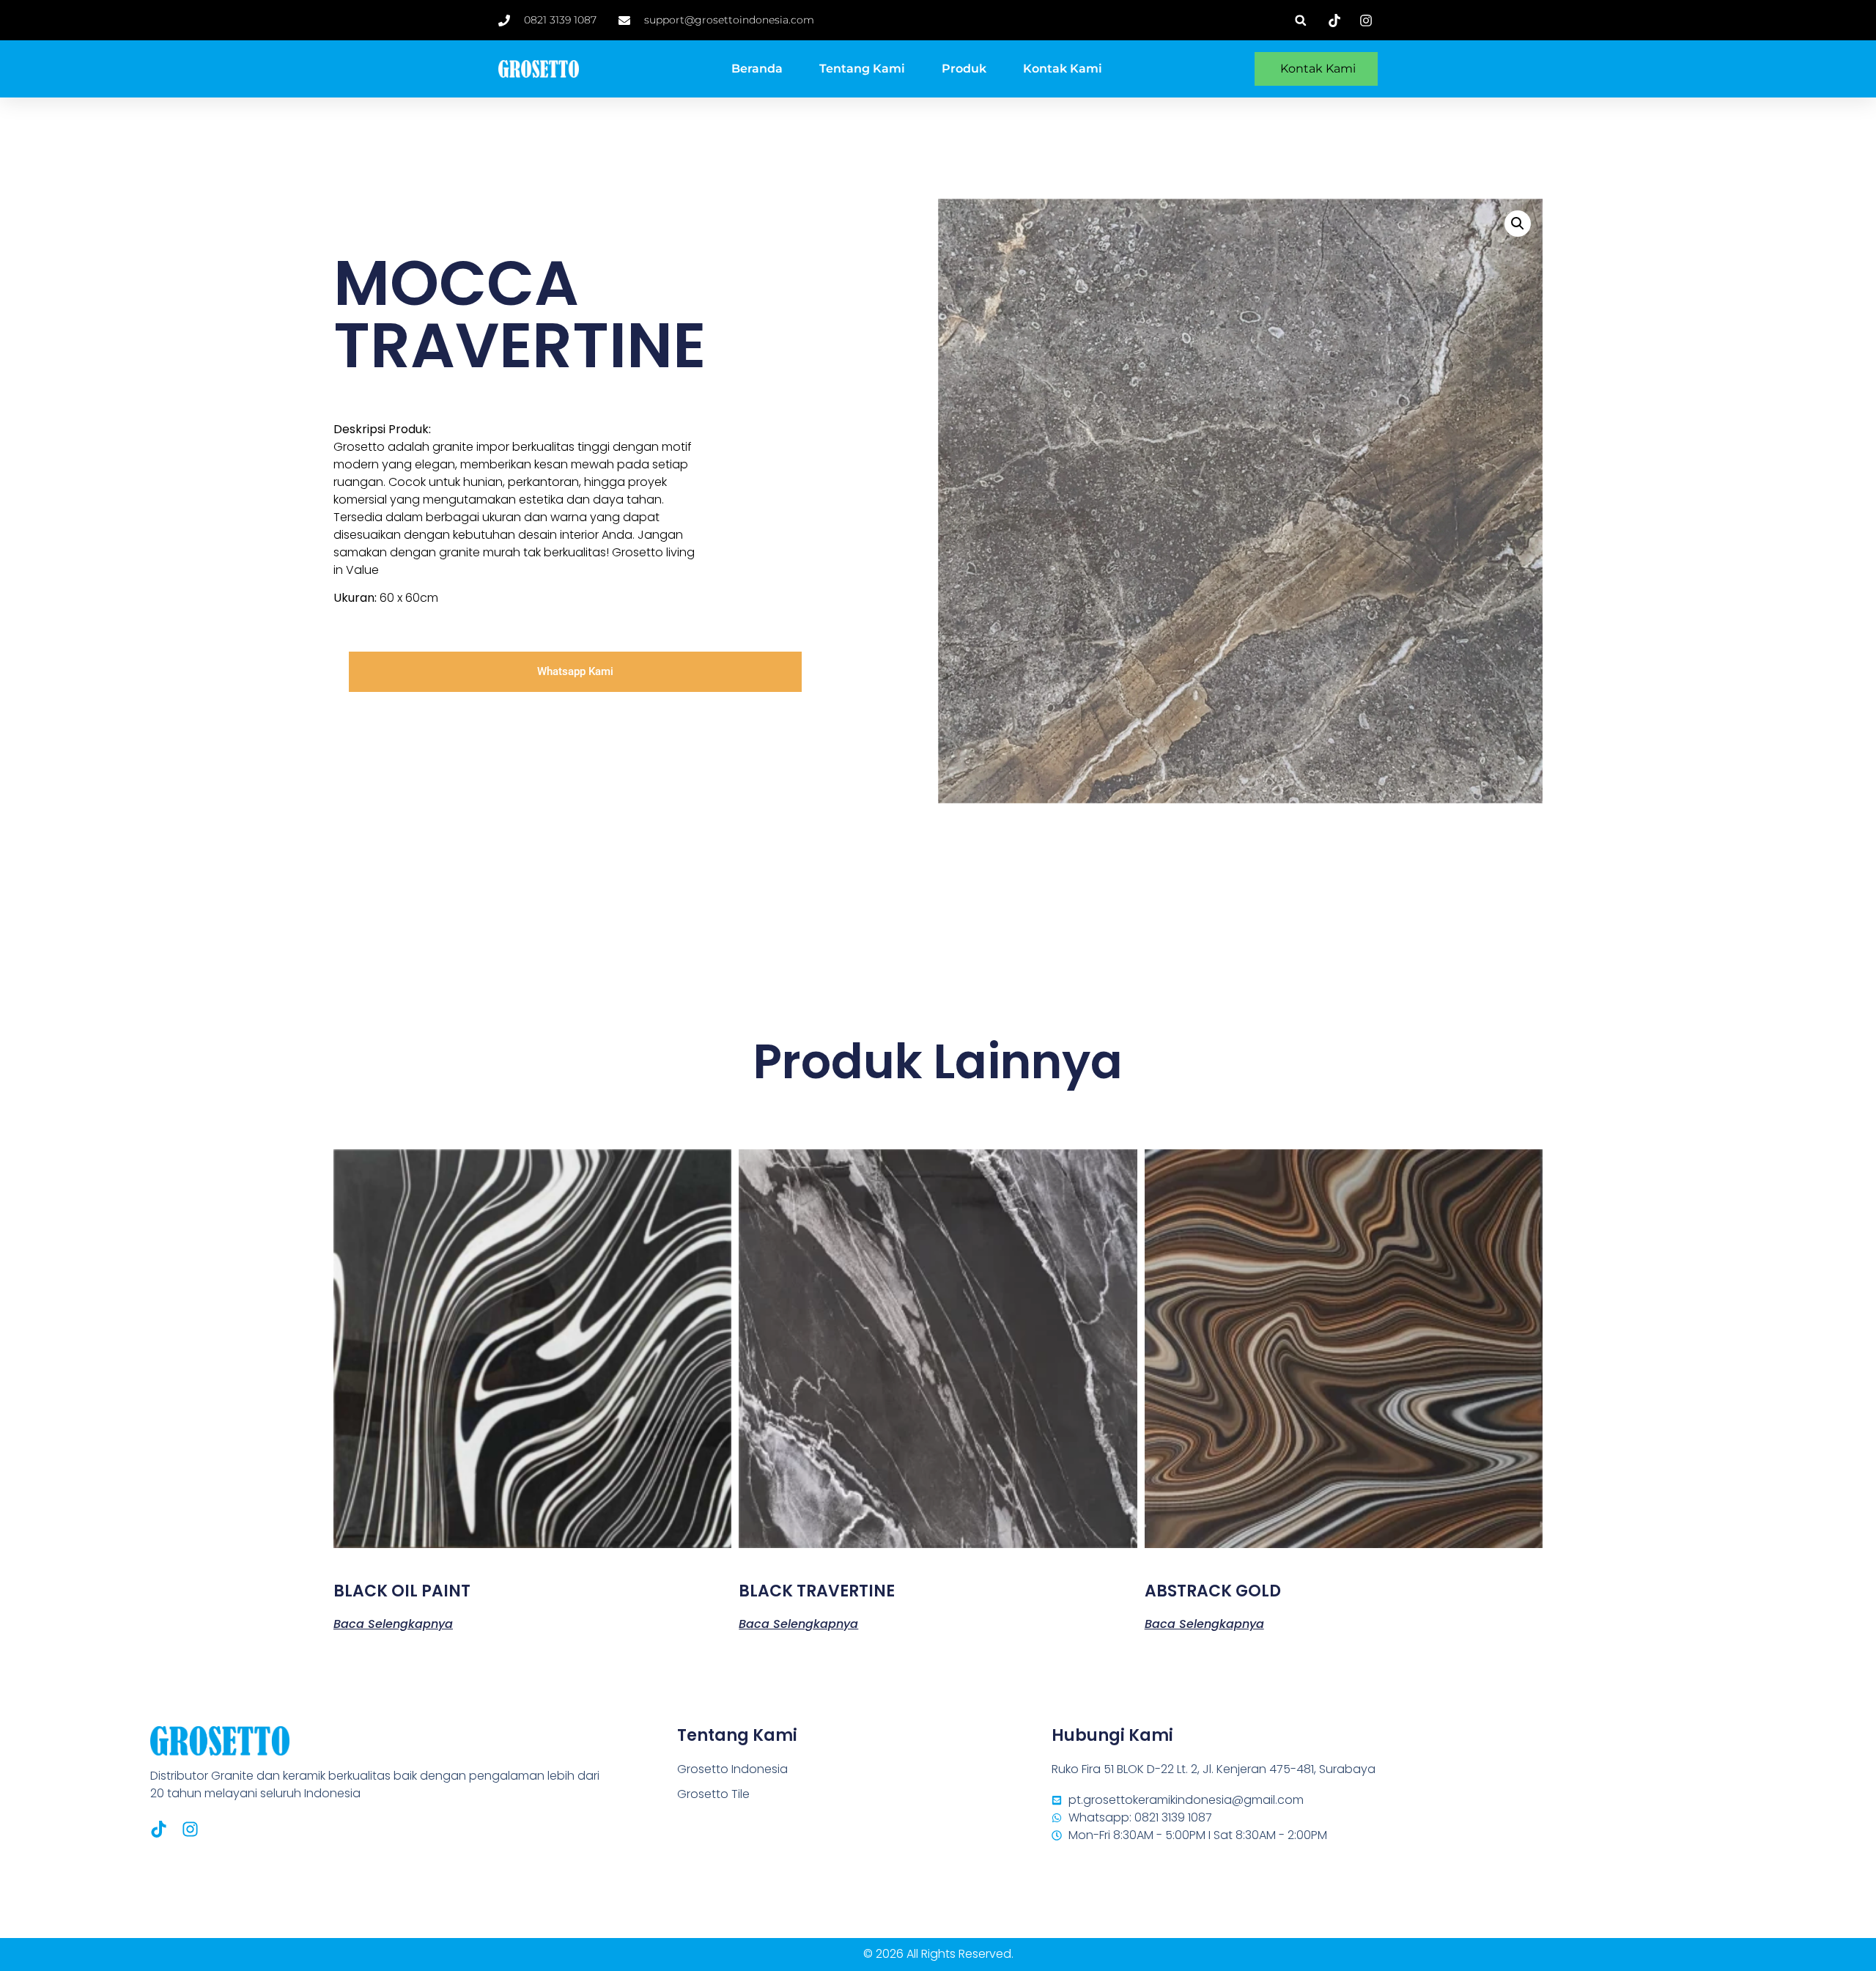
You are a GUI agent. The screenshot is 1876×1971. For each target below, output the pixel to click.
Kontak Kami (1063, 69)
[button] (1300, 20)
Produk (964, 69)
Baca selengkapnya (393, 1623)
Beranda (757, 69)
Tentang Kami (862, 69)
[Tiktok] (159, 1829)
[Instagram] (190, 1829)
